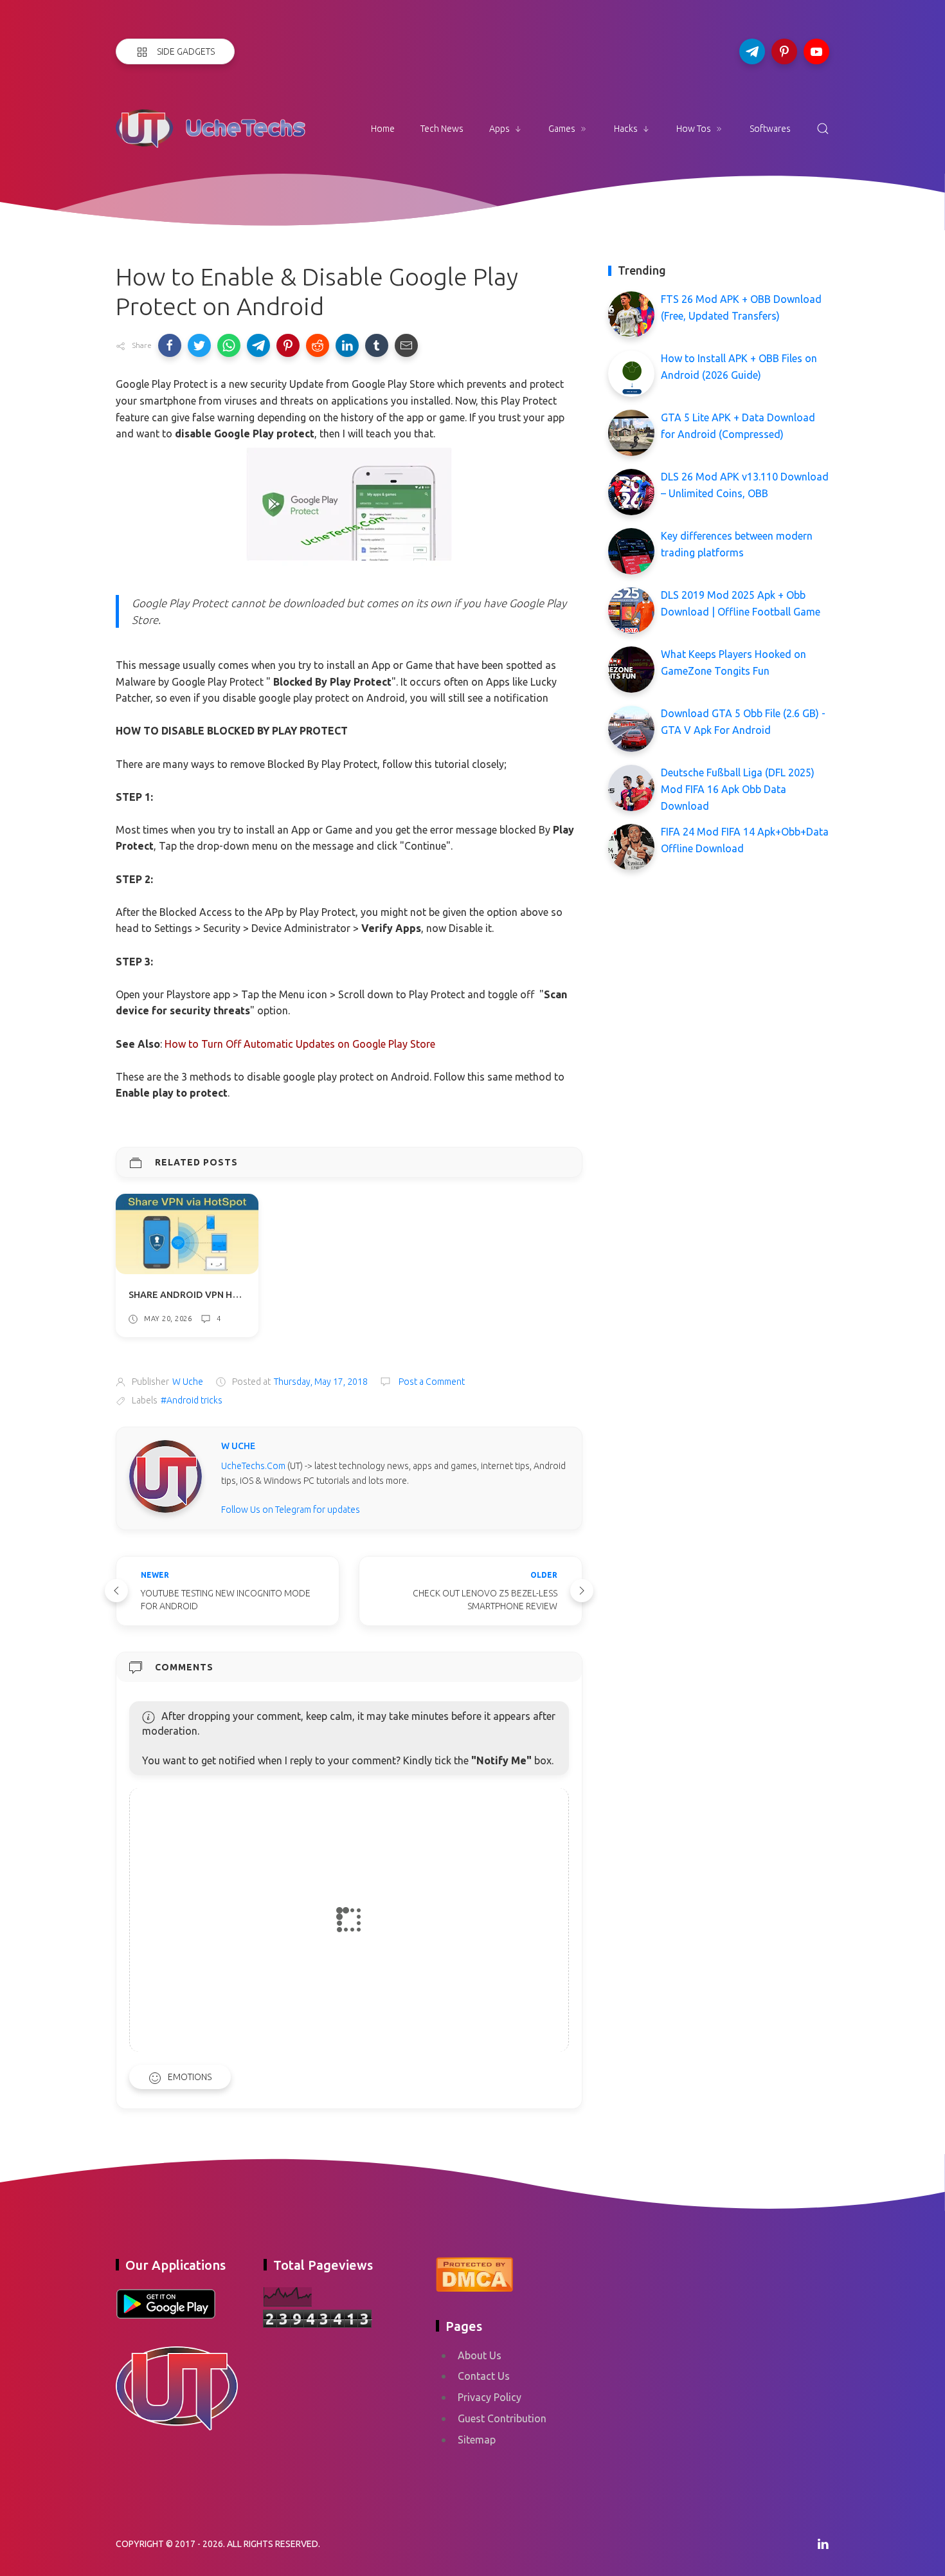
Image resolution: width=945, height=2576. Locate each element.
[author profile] (166, 1475)
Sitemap (477, 2440)
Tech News (442, 129)
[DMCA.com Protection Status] (474, 2272)
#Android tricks (192, 1400)
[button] (170, 345)
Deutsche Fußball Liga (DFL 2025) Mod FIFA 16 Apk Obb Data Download (738, 789)
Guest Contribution (502, 2418)
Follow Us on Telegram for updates (291, 1510)
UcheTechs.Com (253, 1466)
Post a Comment (431, 1382)
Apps (500, 129)
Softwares (770, 129)
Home (383, 129)
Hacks (626, 129)
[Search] (823, 129)
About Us (480, 2355)
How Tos (694, 129)
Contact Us (484, 2376)
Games (562, 129)
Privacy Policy (490, 2397)
